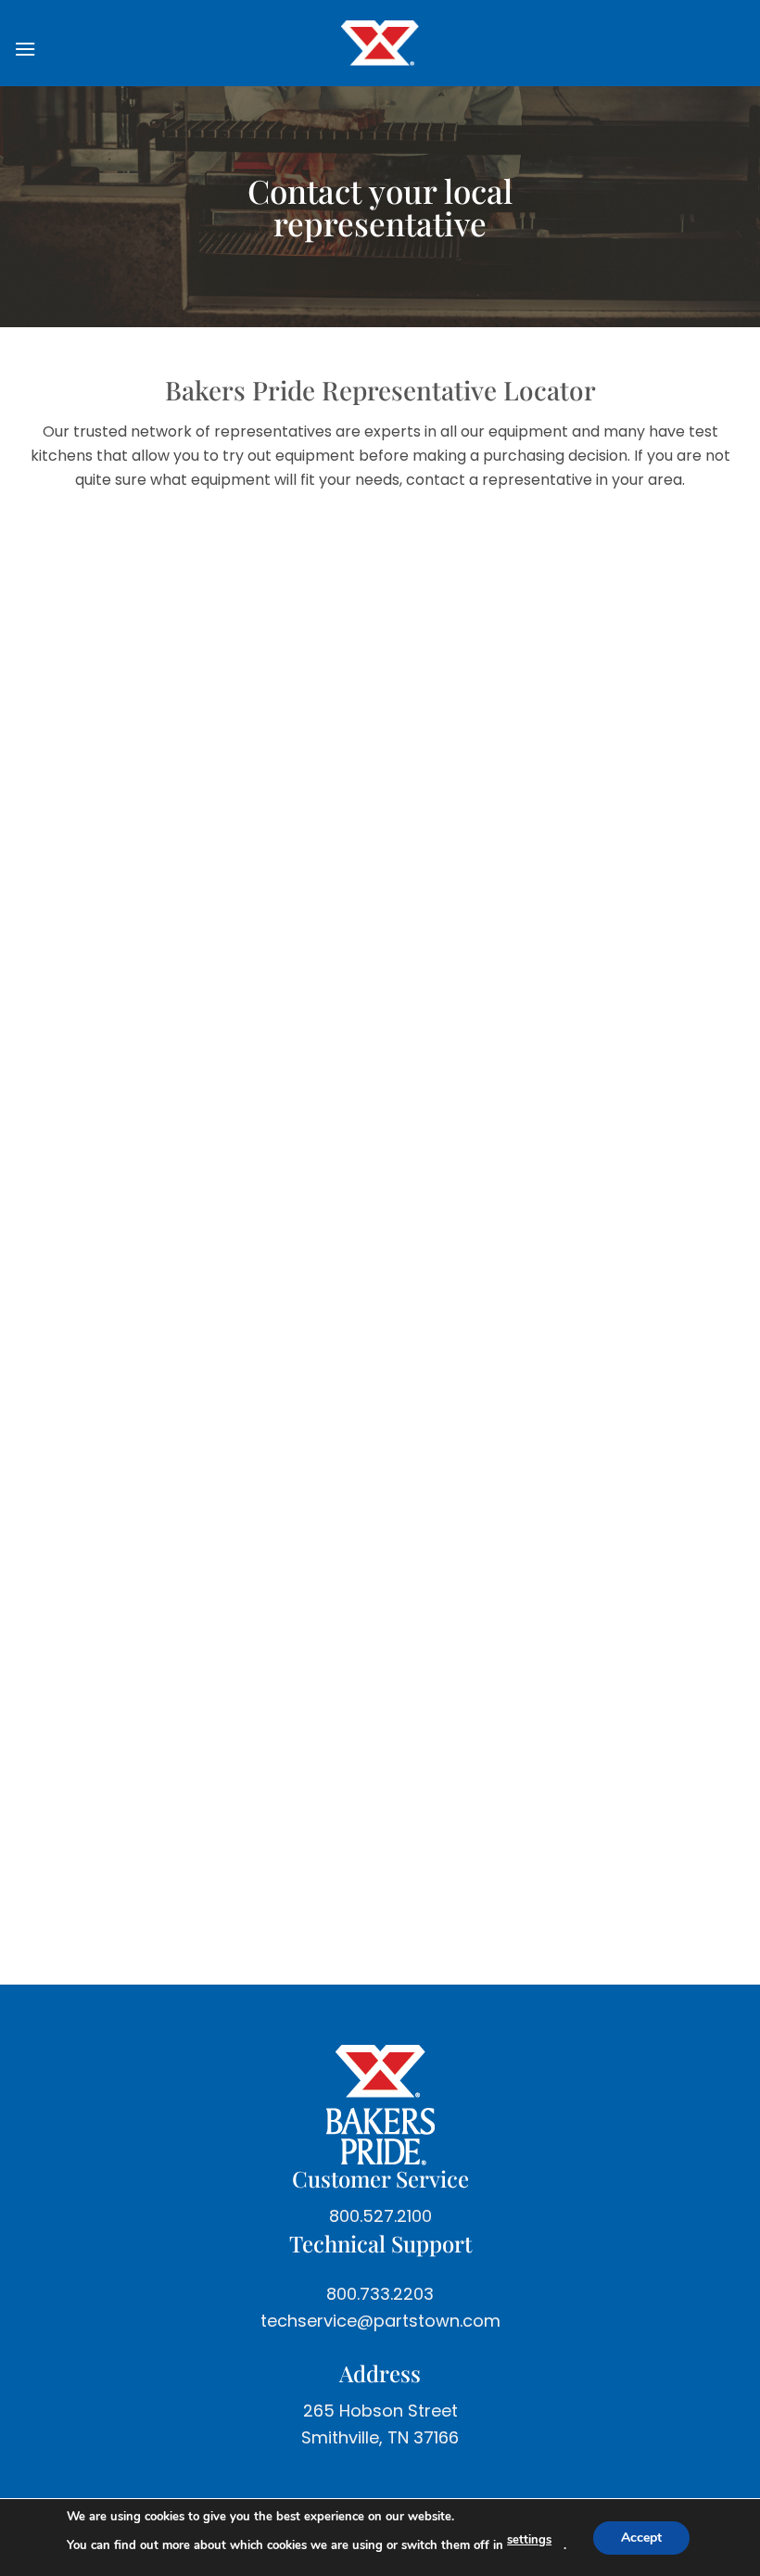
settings (529, 2540)
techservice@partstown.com (380, 2321)
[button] (33, 49)
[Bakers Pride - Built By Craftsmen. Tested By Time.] (380, 43)
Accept (641, 2537)
